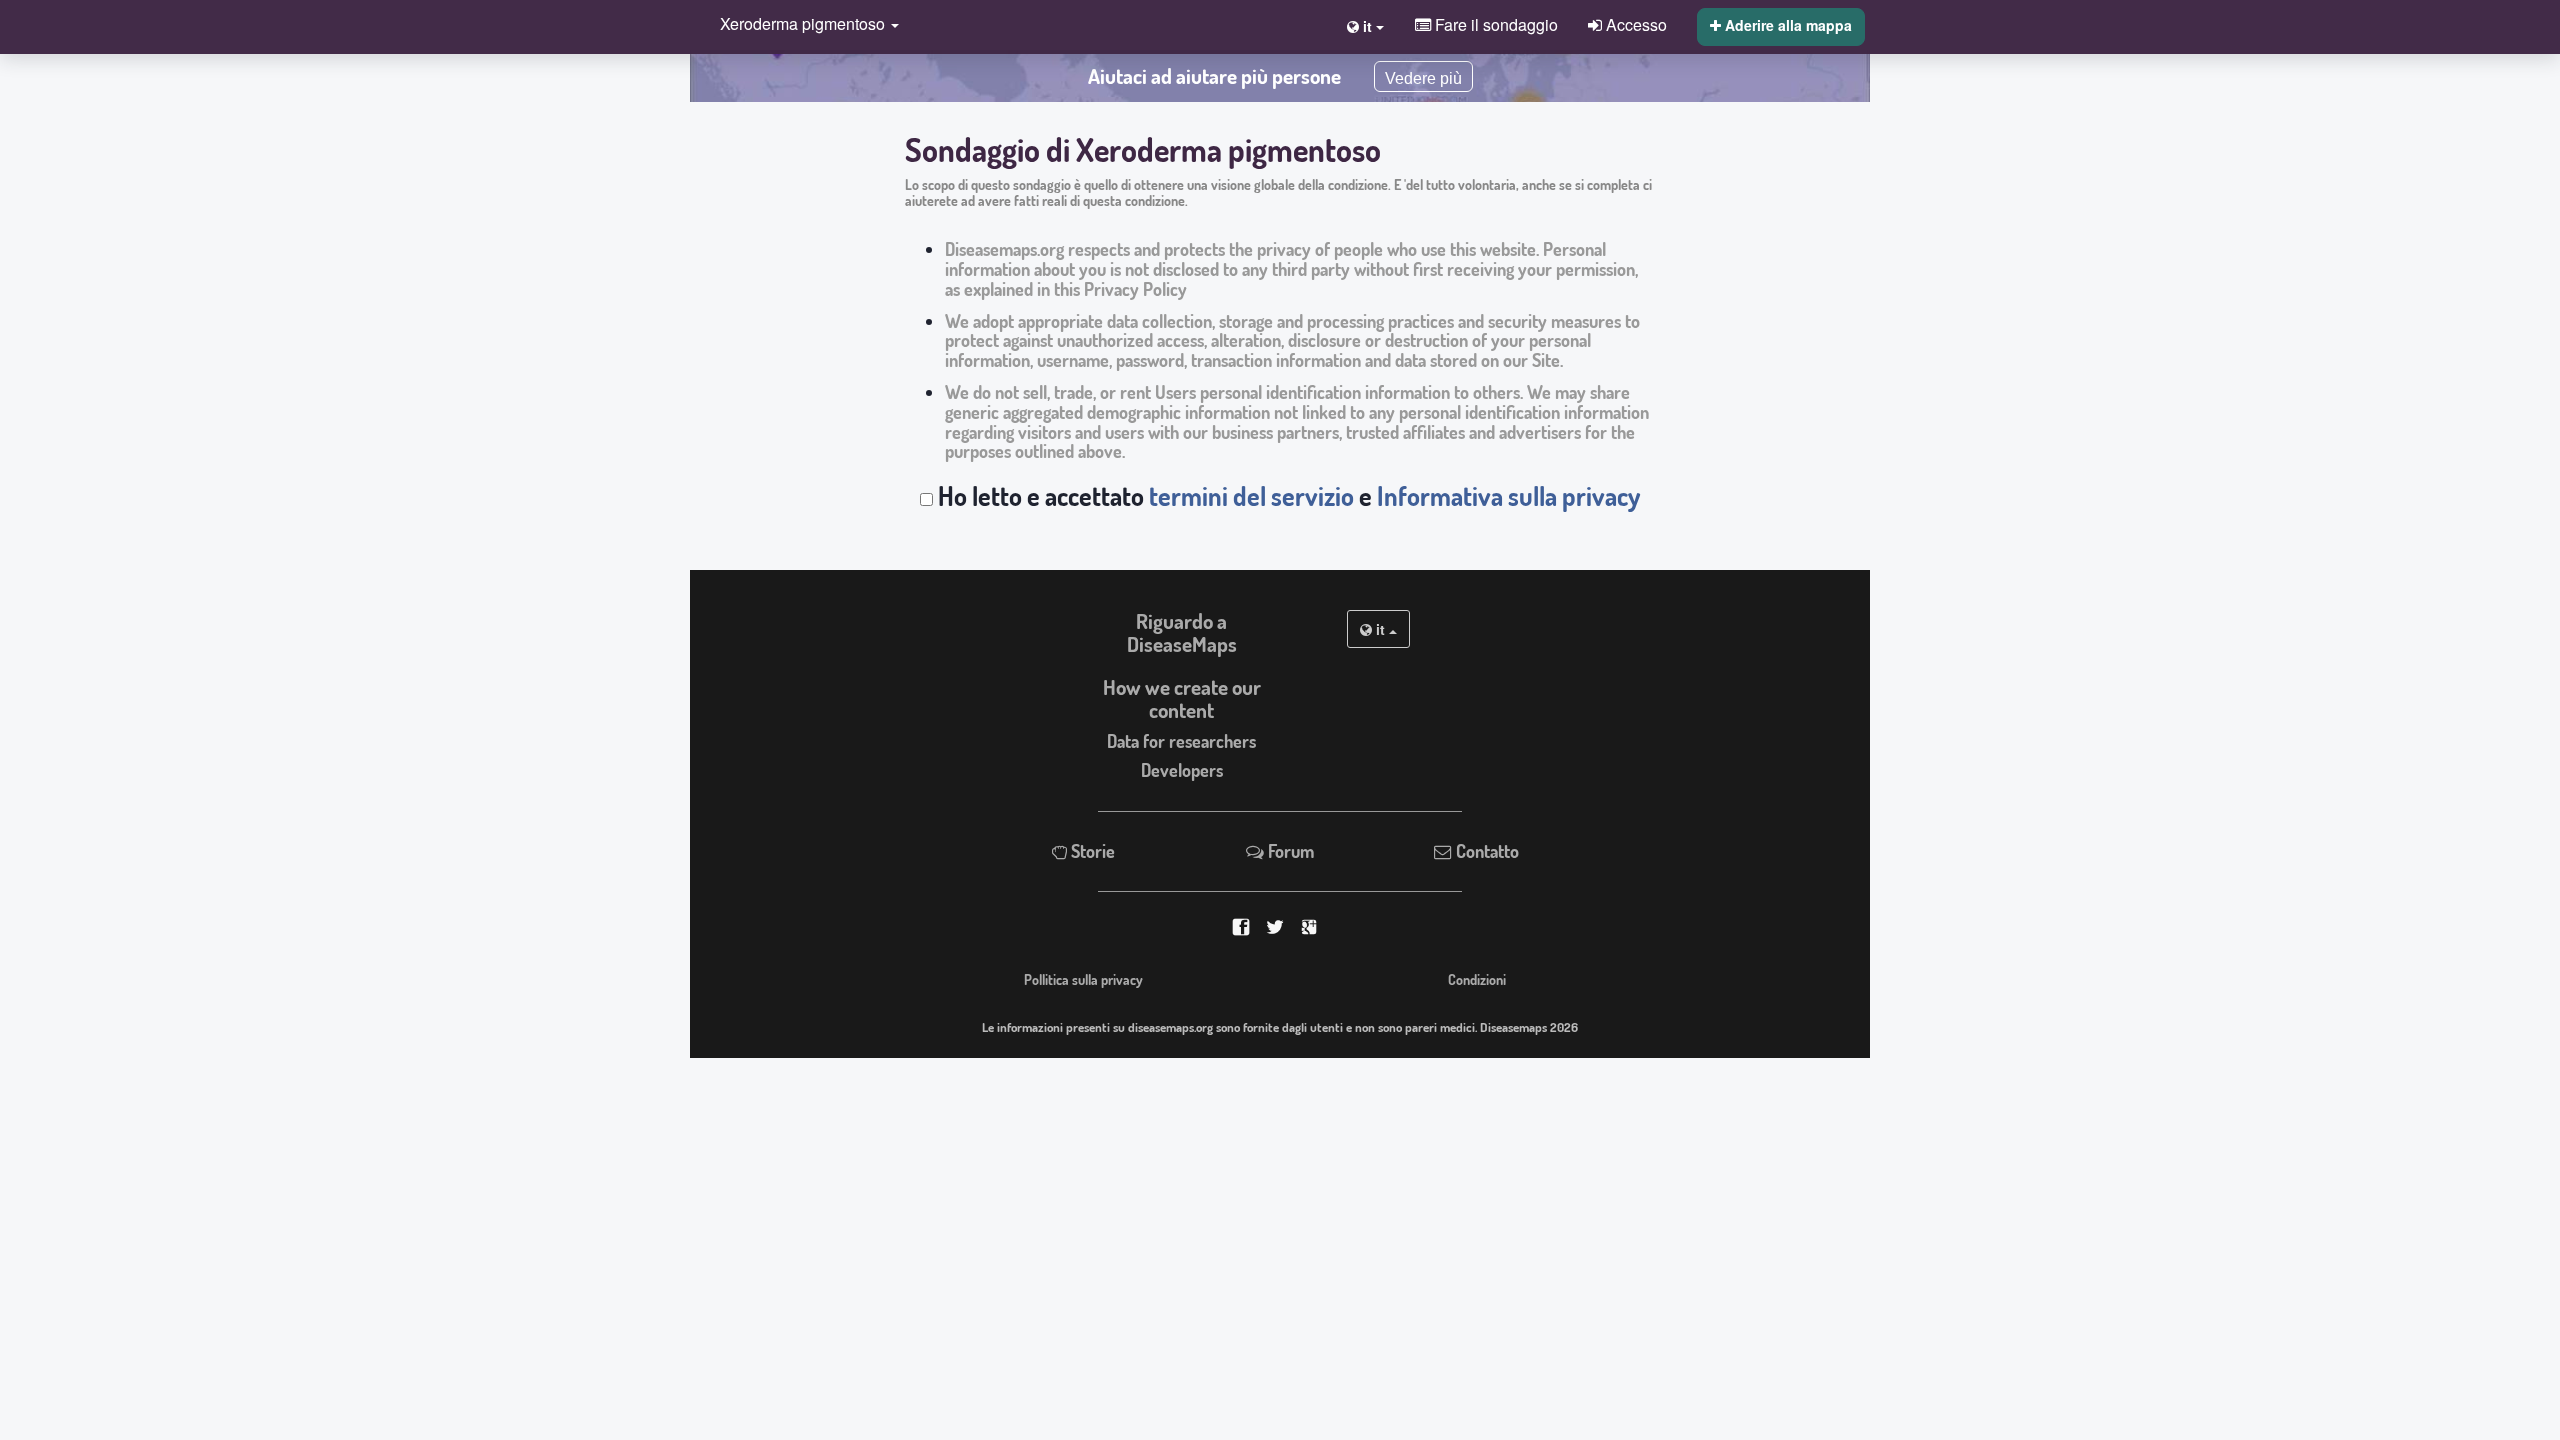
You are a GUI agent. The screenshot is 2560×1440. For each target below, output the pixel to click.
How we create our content (1182, 698)
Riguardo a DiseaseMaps (1182, 632)
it (1380, 629)
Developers (1182, 770)
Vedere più (1423, 78)
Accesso (1634, 24)
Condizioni (1477, 979)
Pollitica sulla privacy (1083, 979)
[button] (804, 25)
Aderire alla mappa (1786, 25)
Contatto (1485, 851)
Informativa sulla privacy (1508, 496)
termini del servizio (1251, 496)
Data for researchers (1181, 741)
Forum (1289, 851)
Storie (1091, 851)
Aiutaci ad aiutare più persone (1214, 76)
